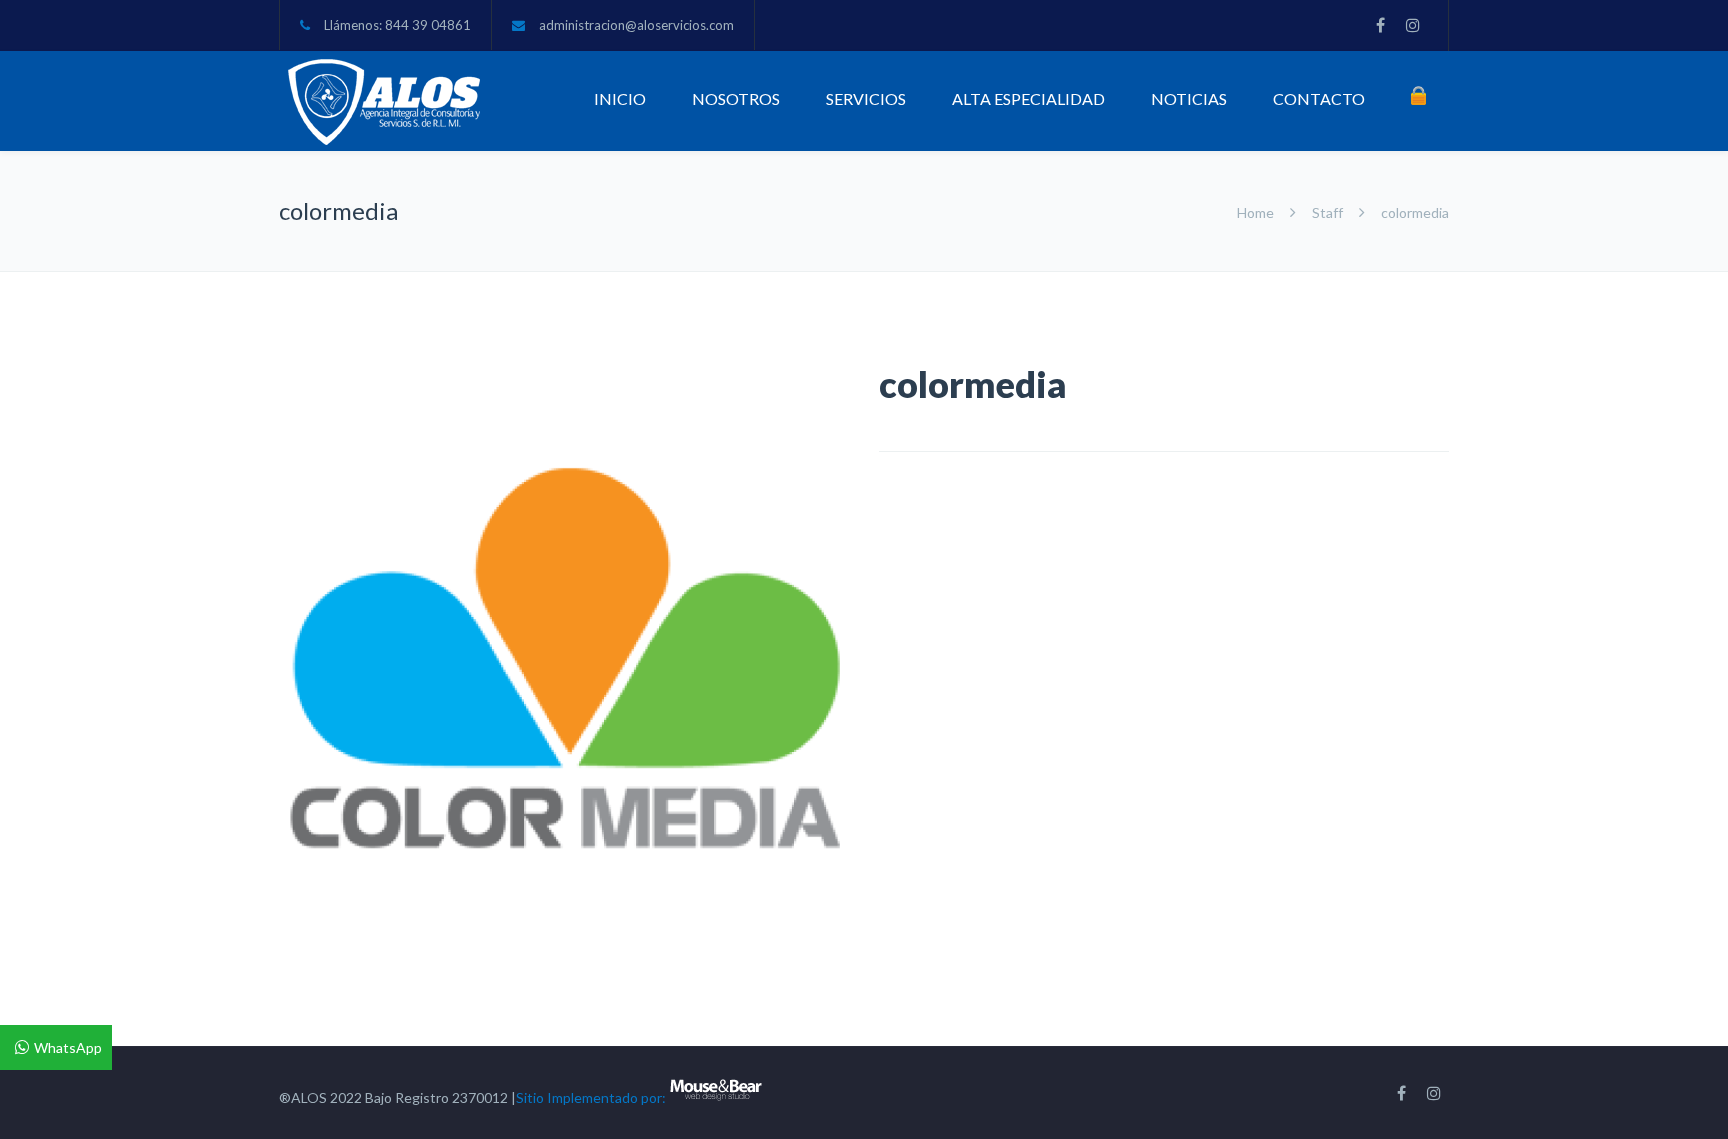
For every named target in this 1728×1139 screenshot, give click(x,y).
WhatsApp (68, 1047)
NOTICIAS (1189, 98)
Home (1257, 212)
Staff (1327, 212)
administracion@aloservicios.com (636, 25)
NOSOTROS (736, 98)
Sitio (530, 1097)
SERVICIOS (866, 98)
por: (653, 1097)
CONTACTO (1319, 98)
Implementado (592, 1097)
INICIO (620, 98)
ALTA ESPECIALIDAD (1028, 98)
